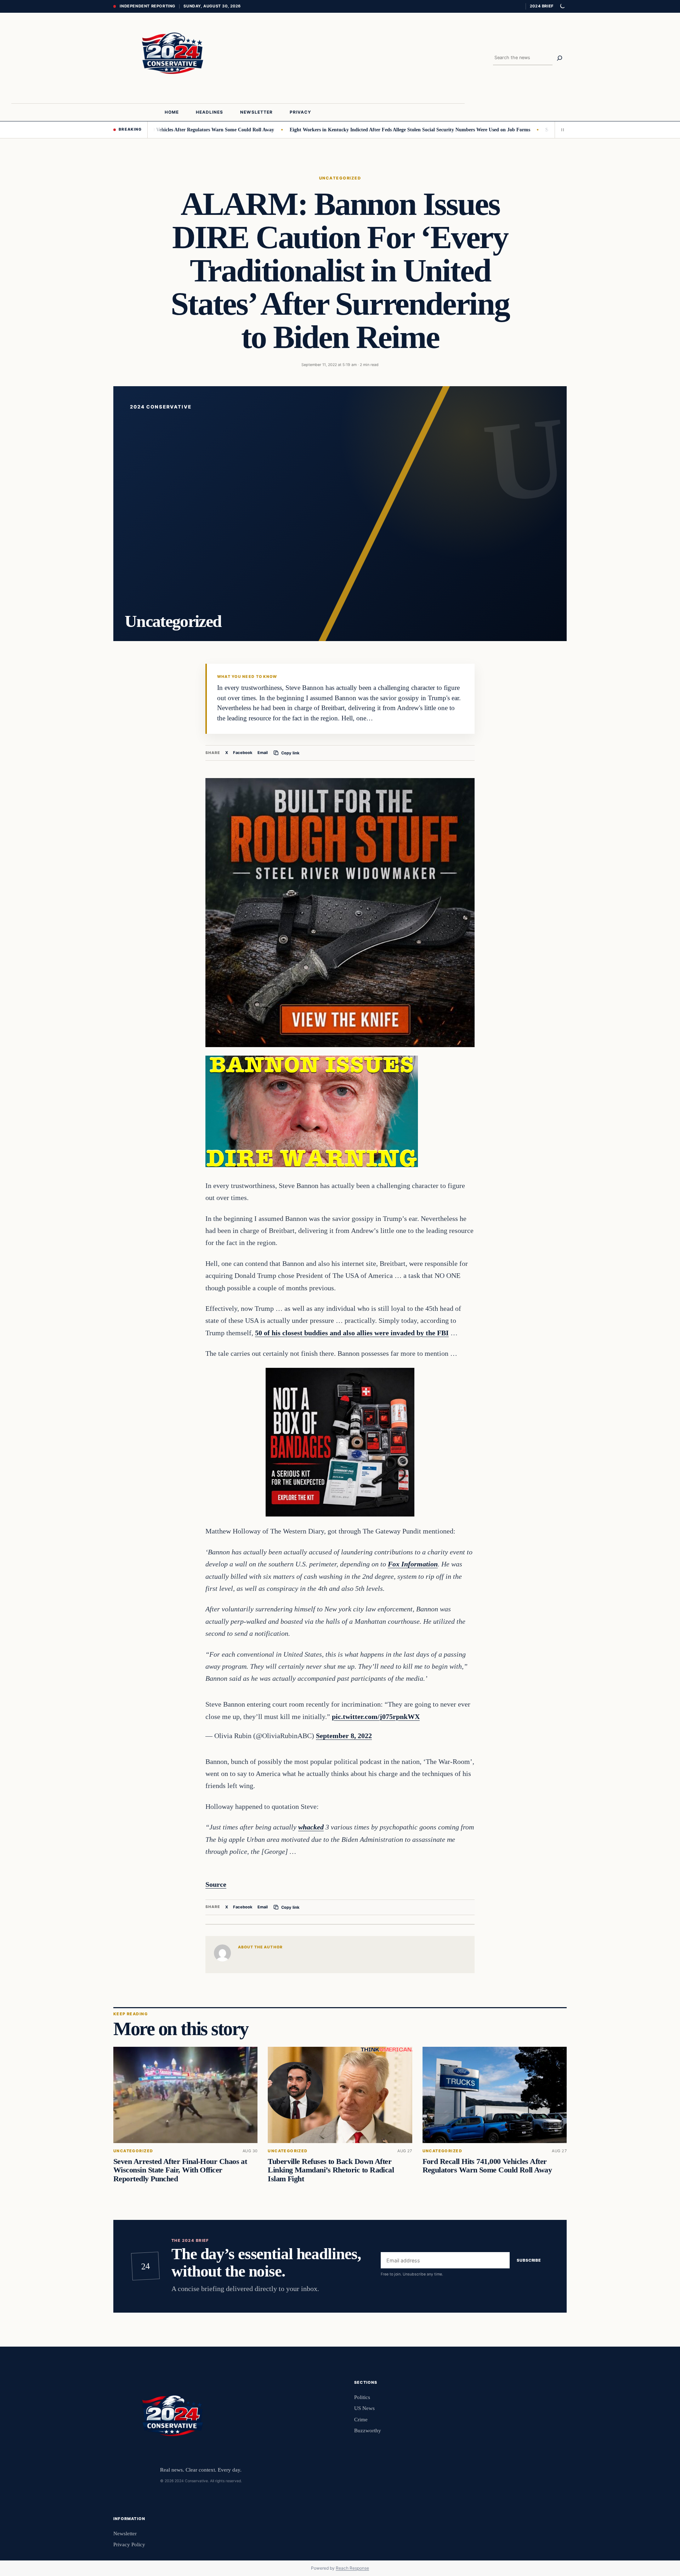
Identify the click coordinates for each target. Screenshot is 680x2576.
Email (263, 753)
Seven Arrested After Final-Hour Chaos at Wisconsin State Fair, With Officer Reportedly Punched (180, 2170)
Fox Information (413, 1564)
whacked (311, 1827)
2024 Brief (542, 6)
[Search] (560, 58)
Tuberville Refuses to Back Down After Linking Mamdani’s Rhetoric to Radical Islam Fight (331, 2170)
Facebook (243, 753)
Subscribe (529, 2260)
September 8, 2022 (344, 1736)
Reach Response (352, 2568)
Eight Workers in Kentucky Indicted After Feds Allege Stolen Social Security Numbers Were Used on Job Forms (344, 130)
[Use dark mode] (562, 6)
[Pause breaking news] (561, 130)
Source (216, 1884)
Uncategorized (340, 178)
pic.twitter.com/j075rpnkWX (376, 1717)
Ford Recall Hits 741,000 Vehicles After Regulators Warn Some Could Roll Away (487, 2166)
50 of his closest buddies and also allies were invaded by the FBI (352, 1333)
